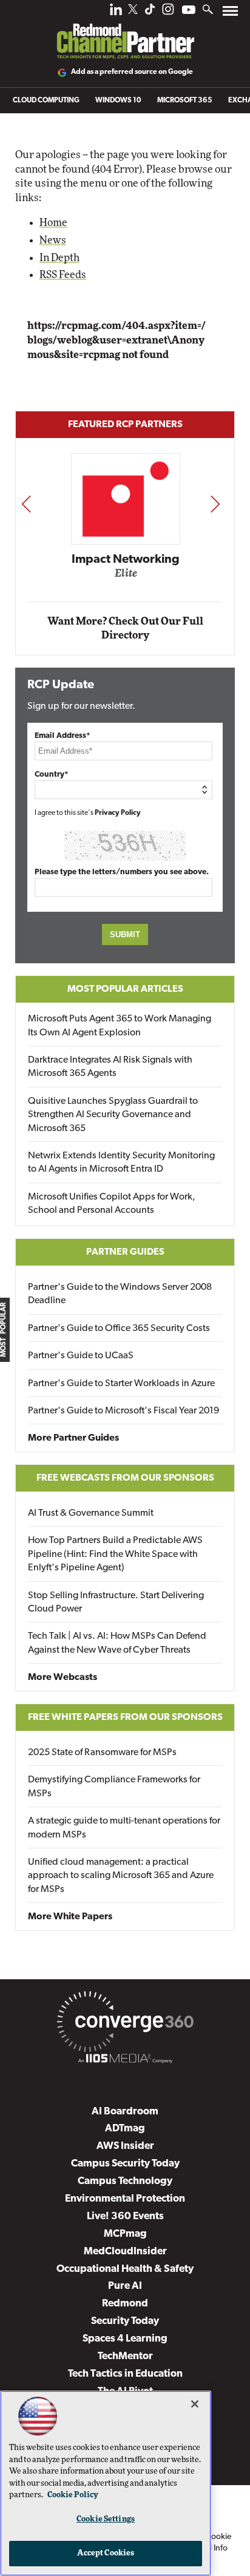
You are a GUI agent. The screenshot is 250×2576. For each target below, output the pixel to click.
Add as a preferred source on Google (132, 72)
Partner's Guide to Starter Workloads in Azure (121, 1384)
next (215, 504)
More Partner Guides (73, 1438)
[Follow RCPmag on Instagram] (168, 12)
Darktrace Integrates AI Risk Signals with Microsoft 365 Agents (110, 1067)
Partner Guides (125, 1252)
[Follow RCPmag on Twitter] (133, 11)
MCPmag (125, 2234)
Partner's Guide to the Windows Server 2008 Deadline (120, 1294)
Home (53, 223)
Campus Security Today (125, 2164)
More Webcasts (62, 1678)
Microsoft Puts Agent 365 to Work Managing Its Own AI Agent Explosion (120, 1026)
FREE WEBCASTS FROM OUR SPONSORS (125, 1478)
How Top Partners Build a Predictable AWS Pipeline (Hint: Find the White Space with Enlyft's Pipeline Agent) (115, 1554)
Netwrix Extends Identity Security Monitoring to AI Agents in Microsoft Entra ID (121, 1163)
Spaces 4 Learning (125, 2339)
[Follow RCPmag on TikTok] (150, 12)
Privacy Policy (118, 813)
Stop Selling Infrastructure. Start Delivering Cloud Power (116, 1602)
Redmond (125, 2304)
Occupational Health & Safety (125, 2269)
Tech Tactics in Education (125, 2374)
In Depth (59, 258)
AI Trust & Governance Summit (91, 1513)
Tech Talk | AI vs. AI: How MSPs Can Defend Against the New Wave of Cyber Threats (117, 1643)
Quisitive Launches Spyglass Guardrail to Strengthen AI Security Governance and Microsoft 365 (113, 1115)
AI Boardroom (125, 2112)
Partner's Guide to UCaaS (81, 1356)
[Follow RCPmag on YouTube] (189, 11)
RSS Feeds (63, 275)
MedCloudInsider (125, 2252)
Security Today (125, 2321)
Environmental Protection (125, 2199)
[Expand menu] (230, 14)
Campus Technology (125, 2181)
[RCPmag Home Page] (125, 33)
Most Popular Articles (125, 989)
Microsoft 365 (185, 101)
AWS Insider (125, 2146)
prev (26, 504)
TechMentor (125, 2356)
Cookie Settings (106, 2519)
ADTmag (125, 2129)
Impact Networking (126, 560)
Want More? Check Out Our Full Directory (125, 629)
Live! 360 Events (125, 2216)
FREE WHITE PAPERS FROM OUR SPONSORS (125, 1718)
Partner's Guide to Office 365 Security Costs (119, 1329)
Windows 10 (118, 101)
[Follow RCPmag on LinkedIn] (116, 12)
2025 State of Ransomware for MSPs (102, 1753)
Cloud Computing (46, 101)
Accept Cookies (106, 2553)
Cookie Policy (73, 2495)
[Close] (195, 2404)
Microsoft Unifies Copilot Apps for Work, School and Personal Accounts (112, 1204)
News (53, 240)
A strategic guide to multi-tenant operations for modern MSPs (124, 1828)
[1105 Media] (125, 2060)
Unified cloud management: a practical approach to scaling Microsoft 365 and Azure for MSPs (121, 1876)
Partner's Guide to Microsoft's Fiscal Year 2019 (123, 1411)
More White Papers (70, 1917)
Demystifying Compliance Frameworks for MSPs (114, 1787)
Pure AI (125, 2286)
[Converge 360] (125, 2024)
